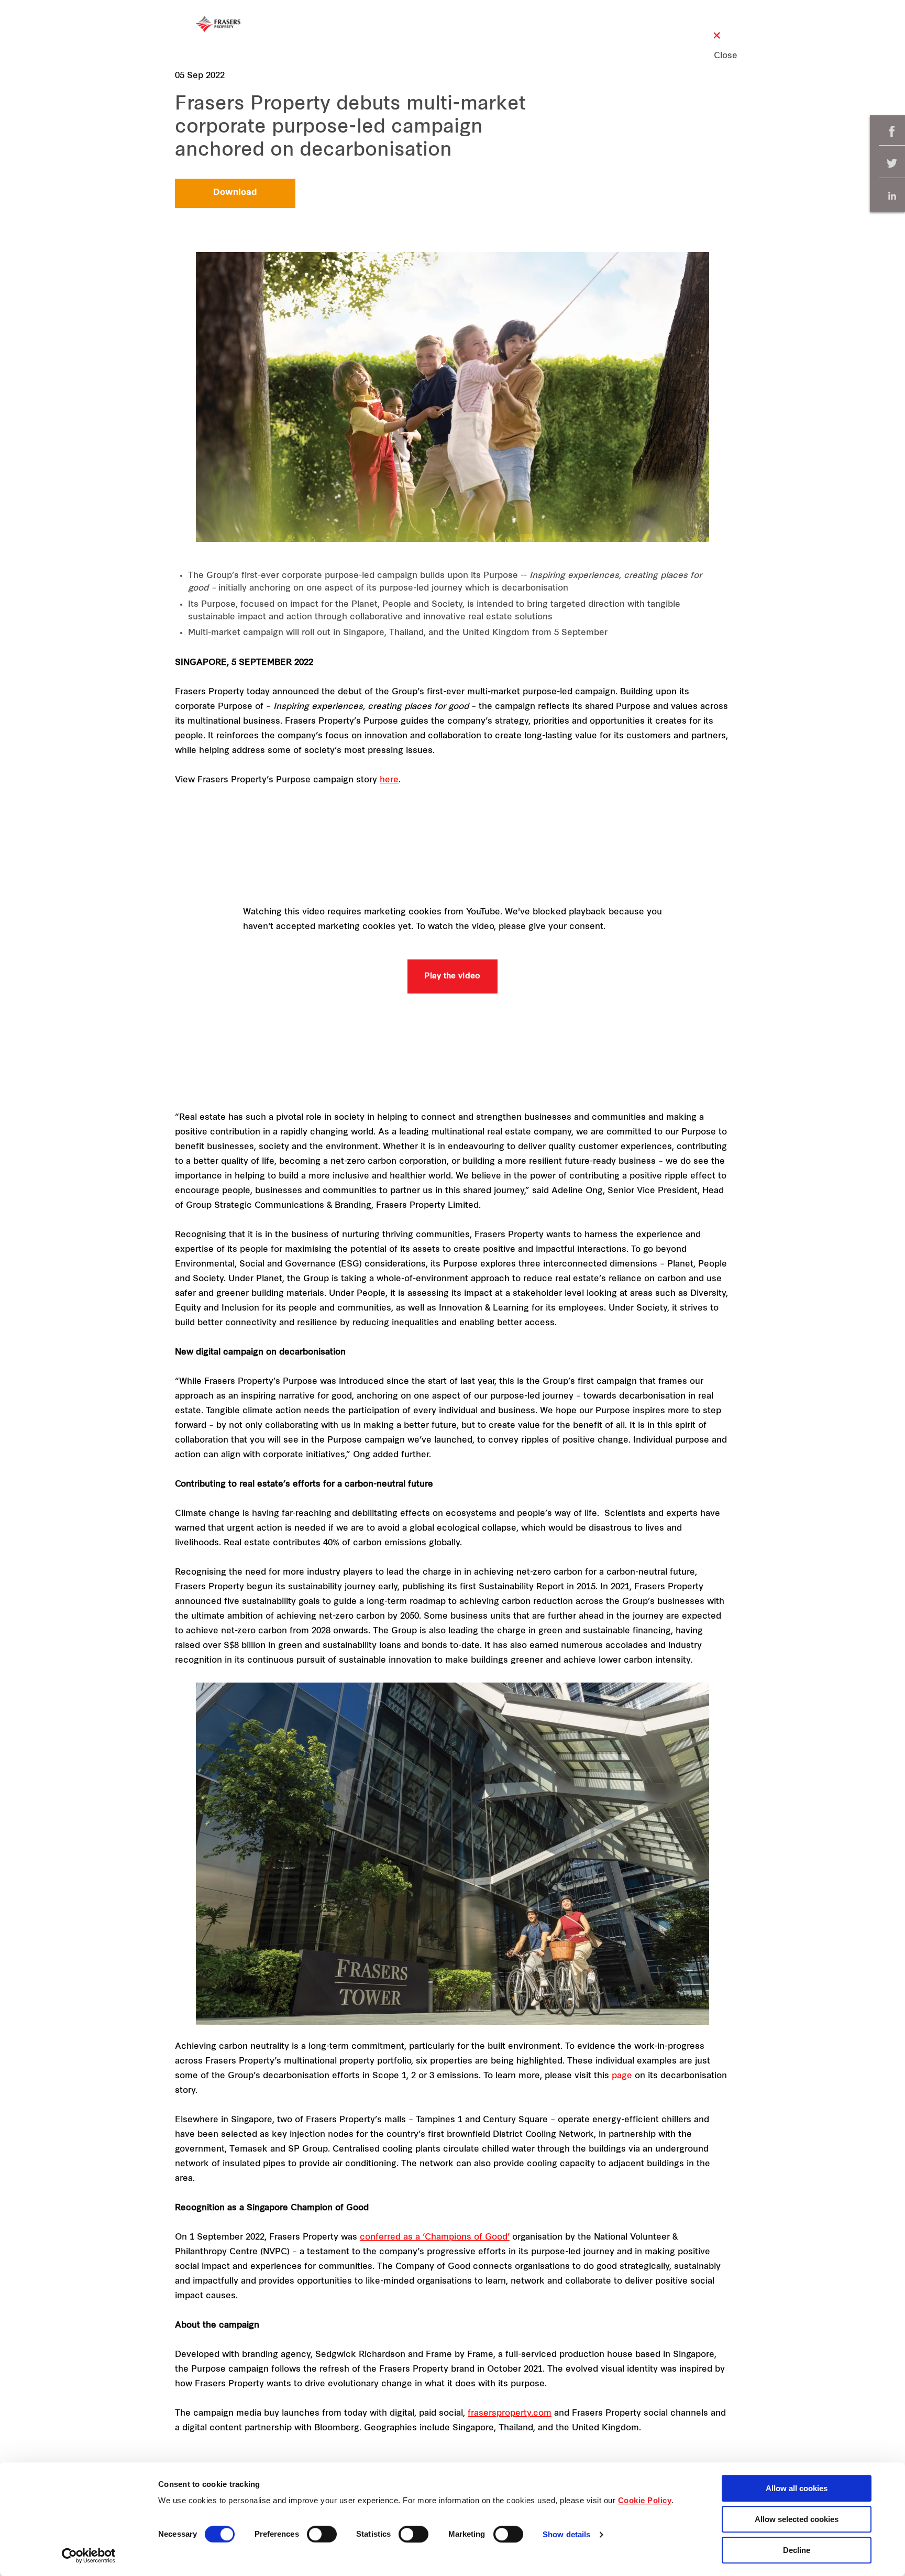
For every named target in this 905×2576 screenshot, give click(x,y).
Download (235, 193)
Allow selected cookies (797, 2519)
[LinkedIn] (892, 196)
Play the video (452, 976)
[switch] (322, 2534)
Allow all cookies (797, 2488)
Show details (566, 2535)
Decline (797, 2550)
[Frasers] (218, 24)
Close (717, 56)
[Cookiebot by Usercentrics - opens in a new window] (89, 2556)
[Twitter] (892, 164)
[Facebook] (892, 131)
